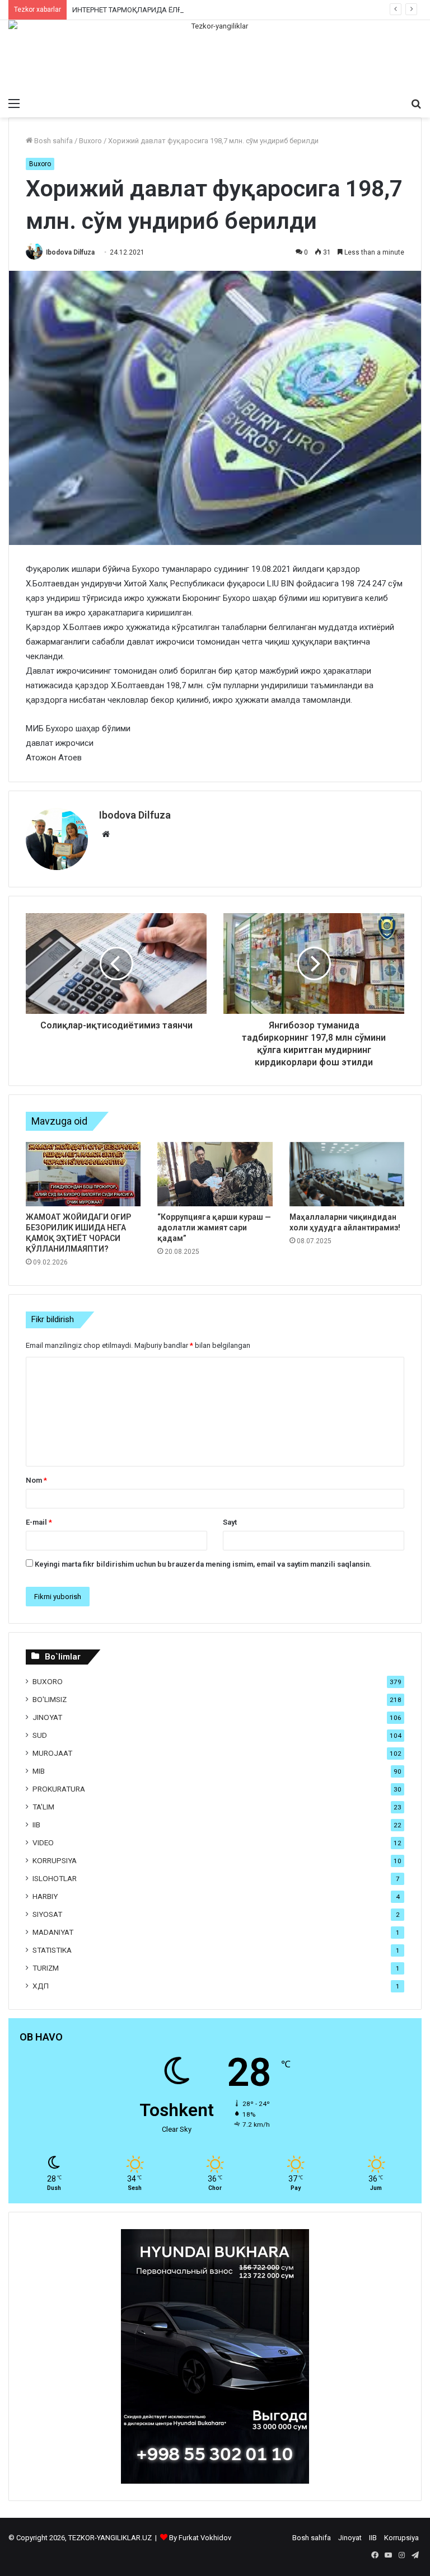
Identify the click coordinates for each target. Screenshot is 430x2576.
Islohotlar (55, 1878)
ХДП (41, 1986)
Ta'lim (43, 1807)
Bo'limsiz (50, 1699)
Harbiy (45, 1896)
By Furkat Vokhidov (200, 2538)
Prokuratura (59, 1789)
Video (43, 1842)
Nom (36, 1480)
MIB (39, 1771)
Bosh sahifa (53, 141)
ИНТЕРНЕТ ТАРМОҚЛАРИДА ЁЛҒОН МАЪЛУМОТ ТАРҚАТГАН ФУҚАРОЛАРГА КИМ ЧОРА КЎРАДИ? (236, 10)
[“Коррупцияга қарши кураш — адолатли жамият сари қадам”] (215, 1174)
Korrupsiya (55, 1860)
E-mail (39, 1522)
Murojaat (52, 1753)
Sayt (230, 1522)
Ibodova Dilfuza (70, 252)
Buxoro (90, 141)
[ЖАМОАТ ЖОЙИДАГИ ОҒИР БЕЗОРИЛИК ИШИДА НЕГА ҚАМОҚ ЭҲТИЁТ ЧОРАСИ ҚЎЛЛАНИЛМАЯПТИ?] (83, 1174)
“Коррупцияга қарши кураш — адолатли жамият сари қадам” (214, 1228)
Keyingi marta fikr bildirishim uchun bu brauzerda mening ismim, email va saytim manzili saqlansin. (203, 1564)
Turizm (46, 1968)
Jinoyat (47, 1717)
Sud (40, 1735)
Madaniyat (53, 1932)
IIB (36, 1825)
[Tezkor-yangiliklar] (215, 56)
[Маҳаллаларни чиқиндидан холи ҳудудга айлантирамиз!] (347, 1174)
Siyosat (47, 1914)
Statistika (52, 1950)
